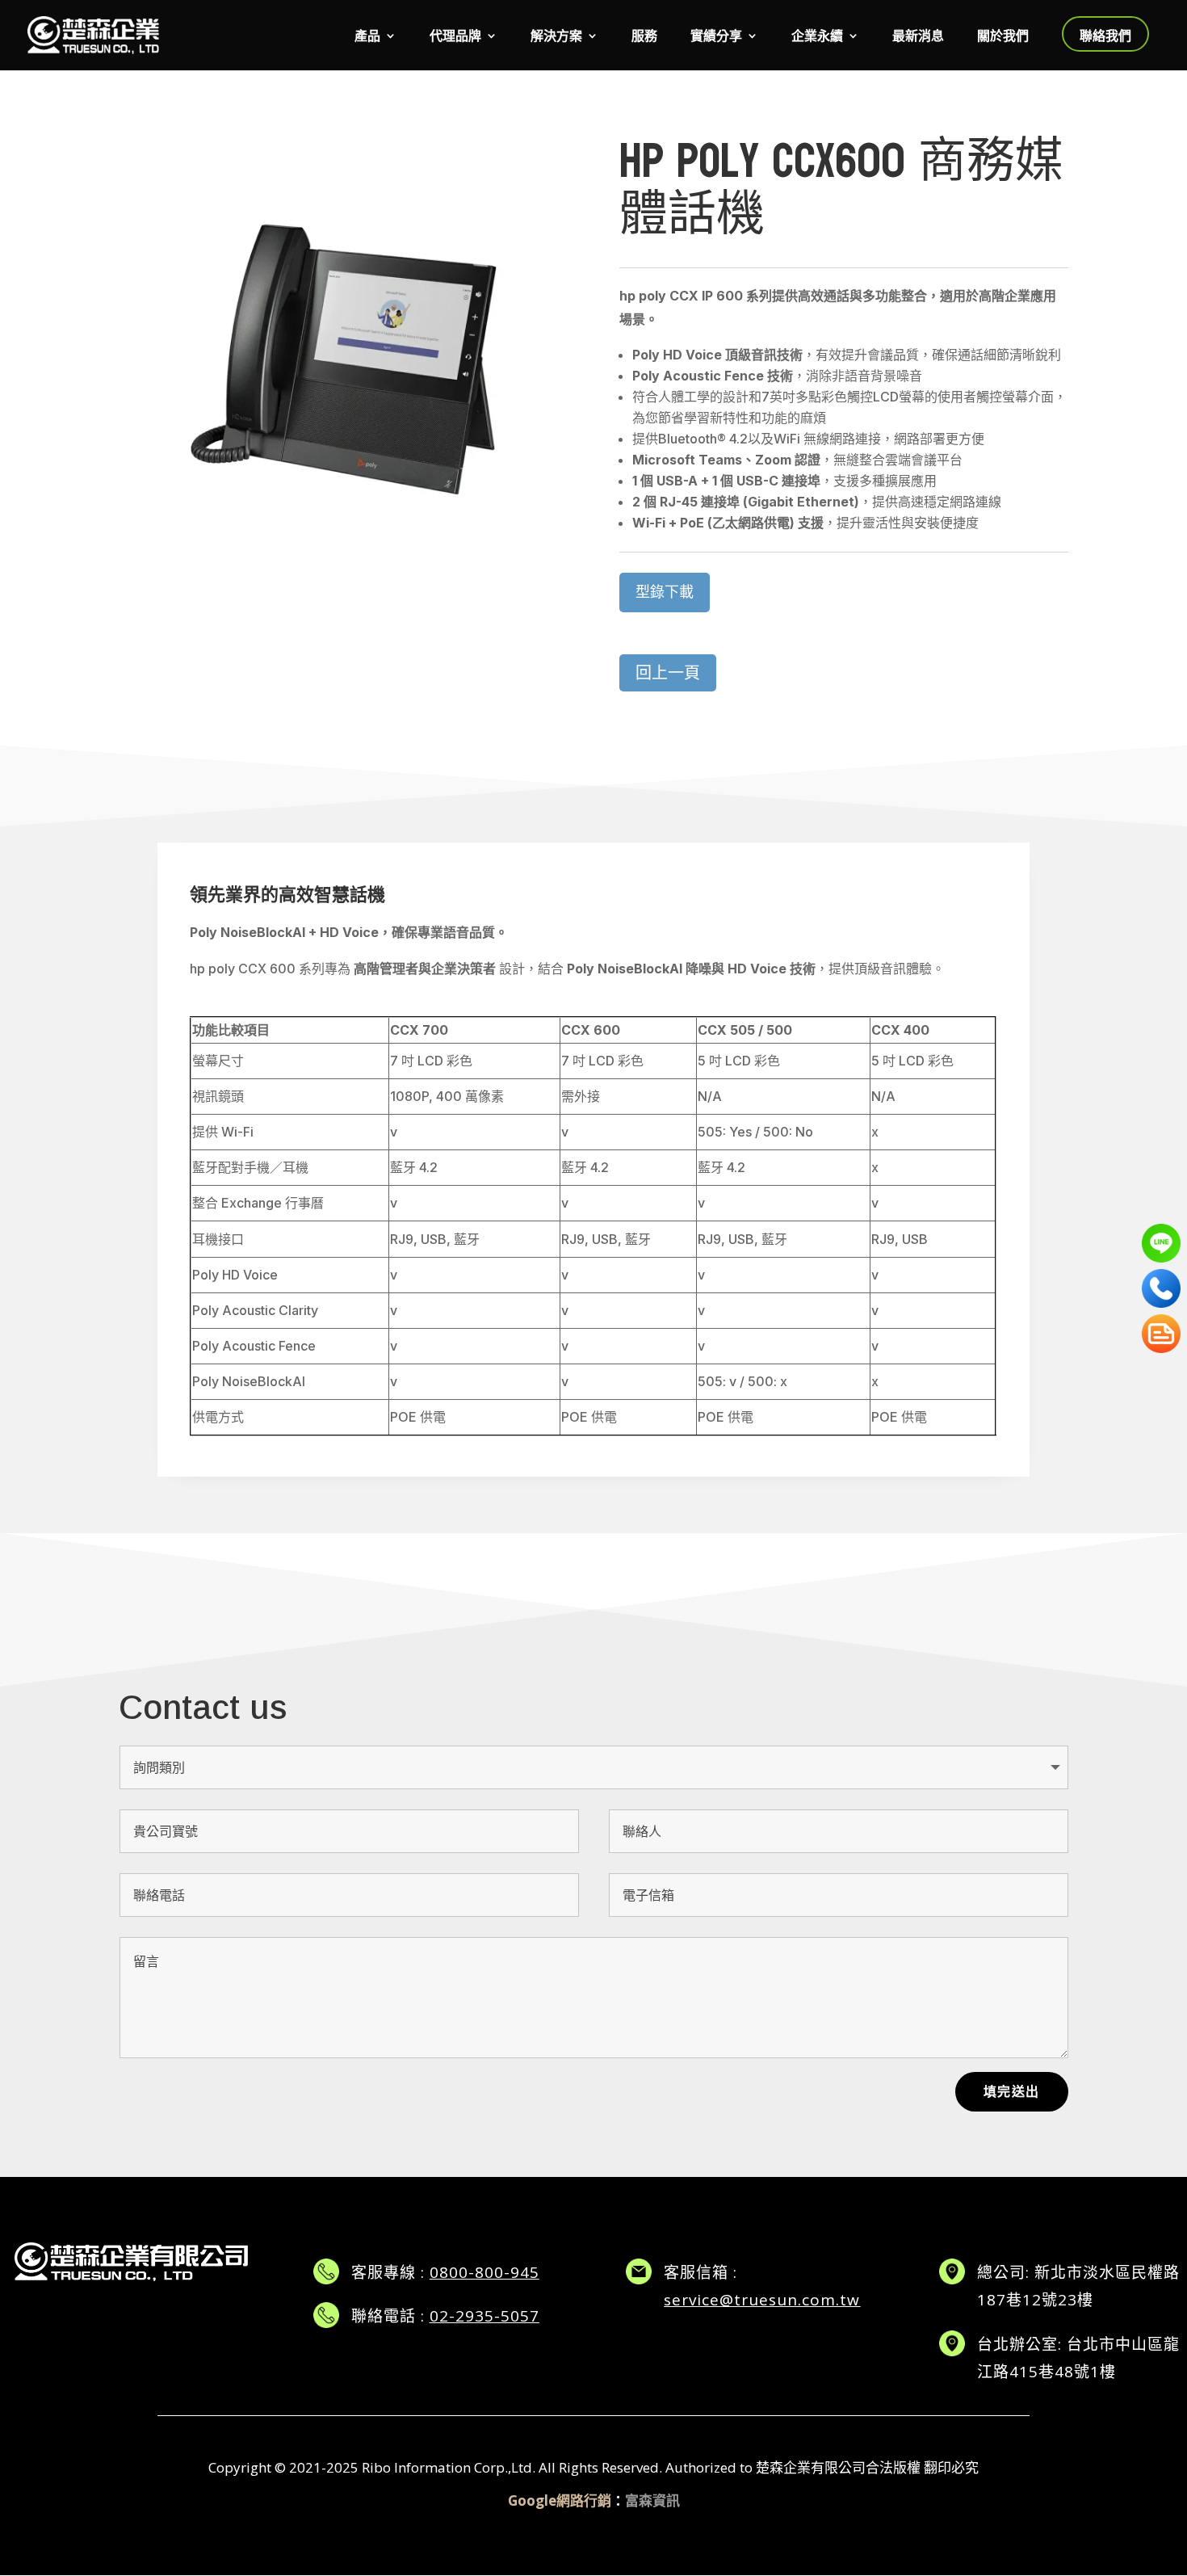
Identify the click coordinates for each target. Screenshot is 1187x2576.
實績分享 (716, 37)
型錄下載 (665, 592)
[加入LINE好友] (1161, 1243)
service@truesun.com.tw (762, 2300)
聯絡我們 (1105, 36)
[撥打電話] (1161, 1288)
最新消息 (918, 37)
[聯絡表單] (1161, 1334)
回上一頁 (668, 672)
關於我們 (1003, 37)
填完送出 (1012, 2091)
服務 (644, 37)
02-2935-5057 (484, 2316)
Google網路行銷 (560, 2500)
